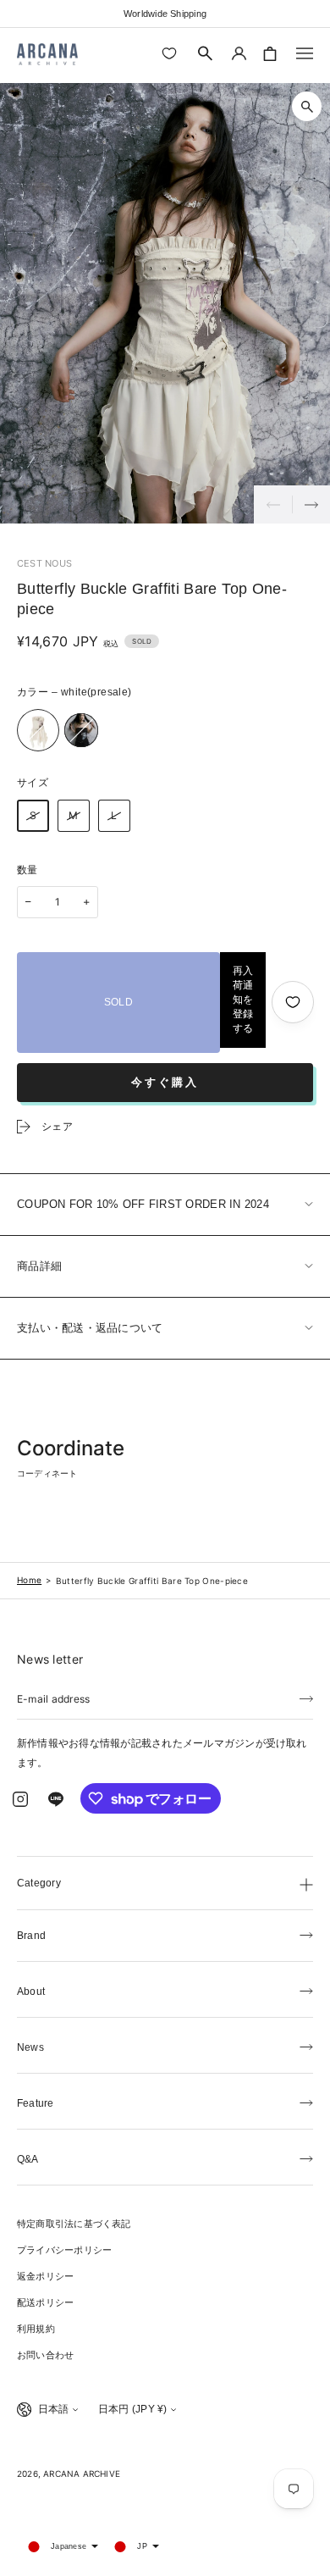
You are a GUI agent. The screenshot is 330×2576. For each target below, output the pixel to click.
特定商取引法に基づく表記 (74, 2224)
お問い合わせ (45, 2355)
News (30, 2047)
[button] (206, 53)
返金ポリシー (45, 2276)
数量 (27, 870)
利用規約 (36, 2329)
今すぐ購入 (165, 1082)
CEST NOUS (44, 563)
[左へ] (273, 504)
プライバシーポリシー (64, 2250)
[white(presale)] (38, 730)
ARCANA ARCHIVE (82, 2474)
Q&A (28, 2159)
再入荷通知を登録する (243, 1000)
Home (29, 1580)
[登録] (306, 1698)
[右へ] (311, 504)
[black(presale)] (81, 730)
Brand (31, 1936)
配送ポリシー (45, 2302)
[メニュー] (305, 53)
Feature (36, 2103)
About (31, 1992)
